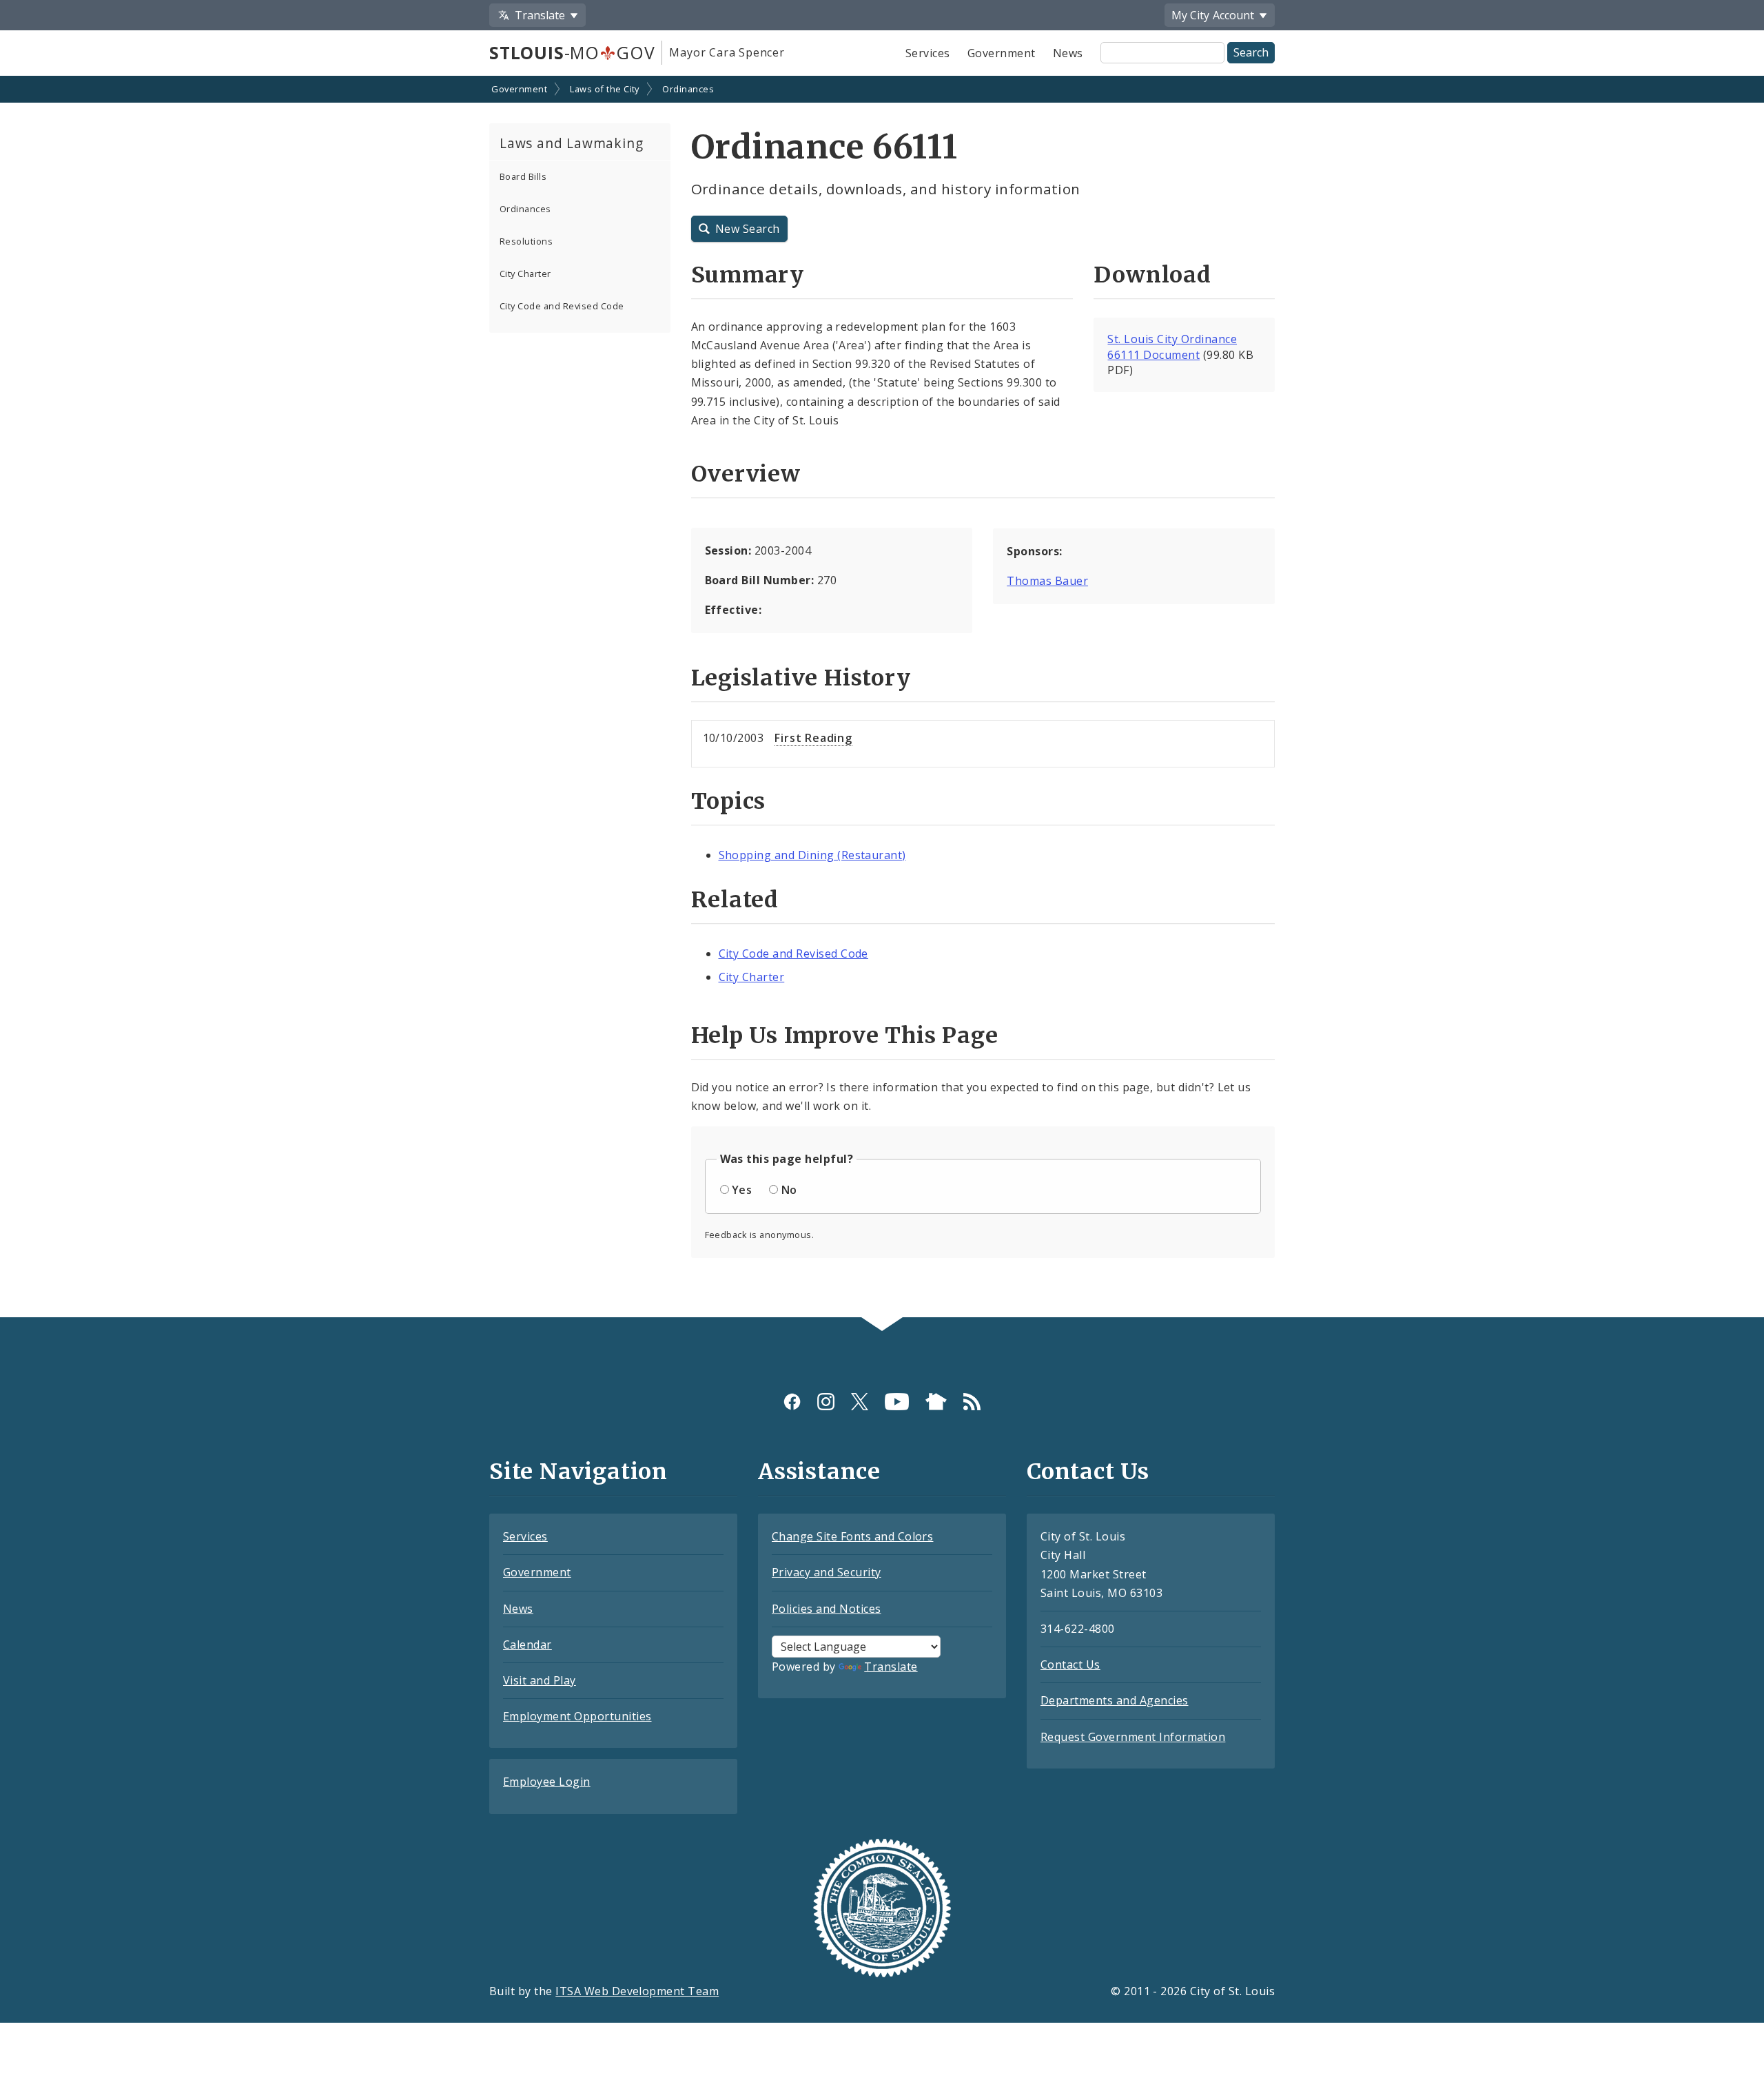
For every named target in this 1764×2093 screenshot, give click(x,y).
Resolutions (526, 241)
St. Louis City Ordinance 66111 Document (1172, 347)
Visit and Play (540, 1680)
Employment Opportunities (577, 1716)
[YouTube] (897, 1402)
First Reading (813, 738)
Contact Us (1070, 1664)
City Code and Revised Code (562, 306)
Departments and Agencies (1115, 1700)
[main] (882, 698)
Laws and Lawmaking (571, 143)
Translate (891, 1667)
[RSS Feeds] (972, 1402)
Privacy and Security (827, 1572)
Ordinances (688, 89)
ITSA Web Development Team (637, 1991)
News (1068, 53)
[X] (860, 1402)
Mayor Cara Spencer (727, 52)
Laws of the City (605, 89)
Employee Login (547, 1782)
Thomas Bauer (1047, 581)
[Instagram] (826, 1402)
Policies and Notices (827, 1609)
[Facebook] (792, 1402)
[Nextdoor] (936, 1402)
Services (928, 53)
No (789, 1190)
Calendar (527, 1644)
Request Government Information (1133, 1737)
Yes (742, 1190)
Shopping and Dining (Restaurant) (812, 855)
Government (1002, 53)
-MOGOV (572, 52)
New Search (748, 229)
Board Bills (523, 176)
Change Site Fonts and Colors (852, 1536)
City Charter (525, 274)
